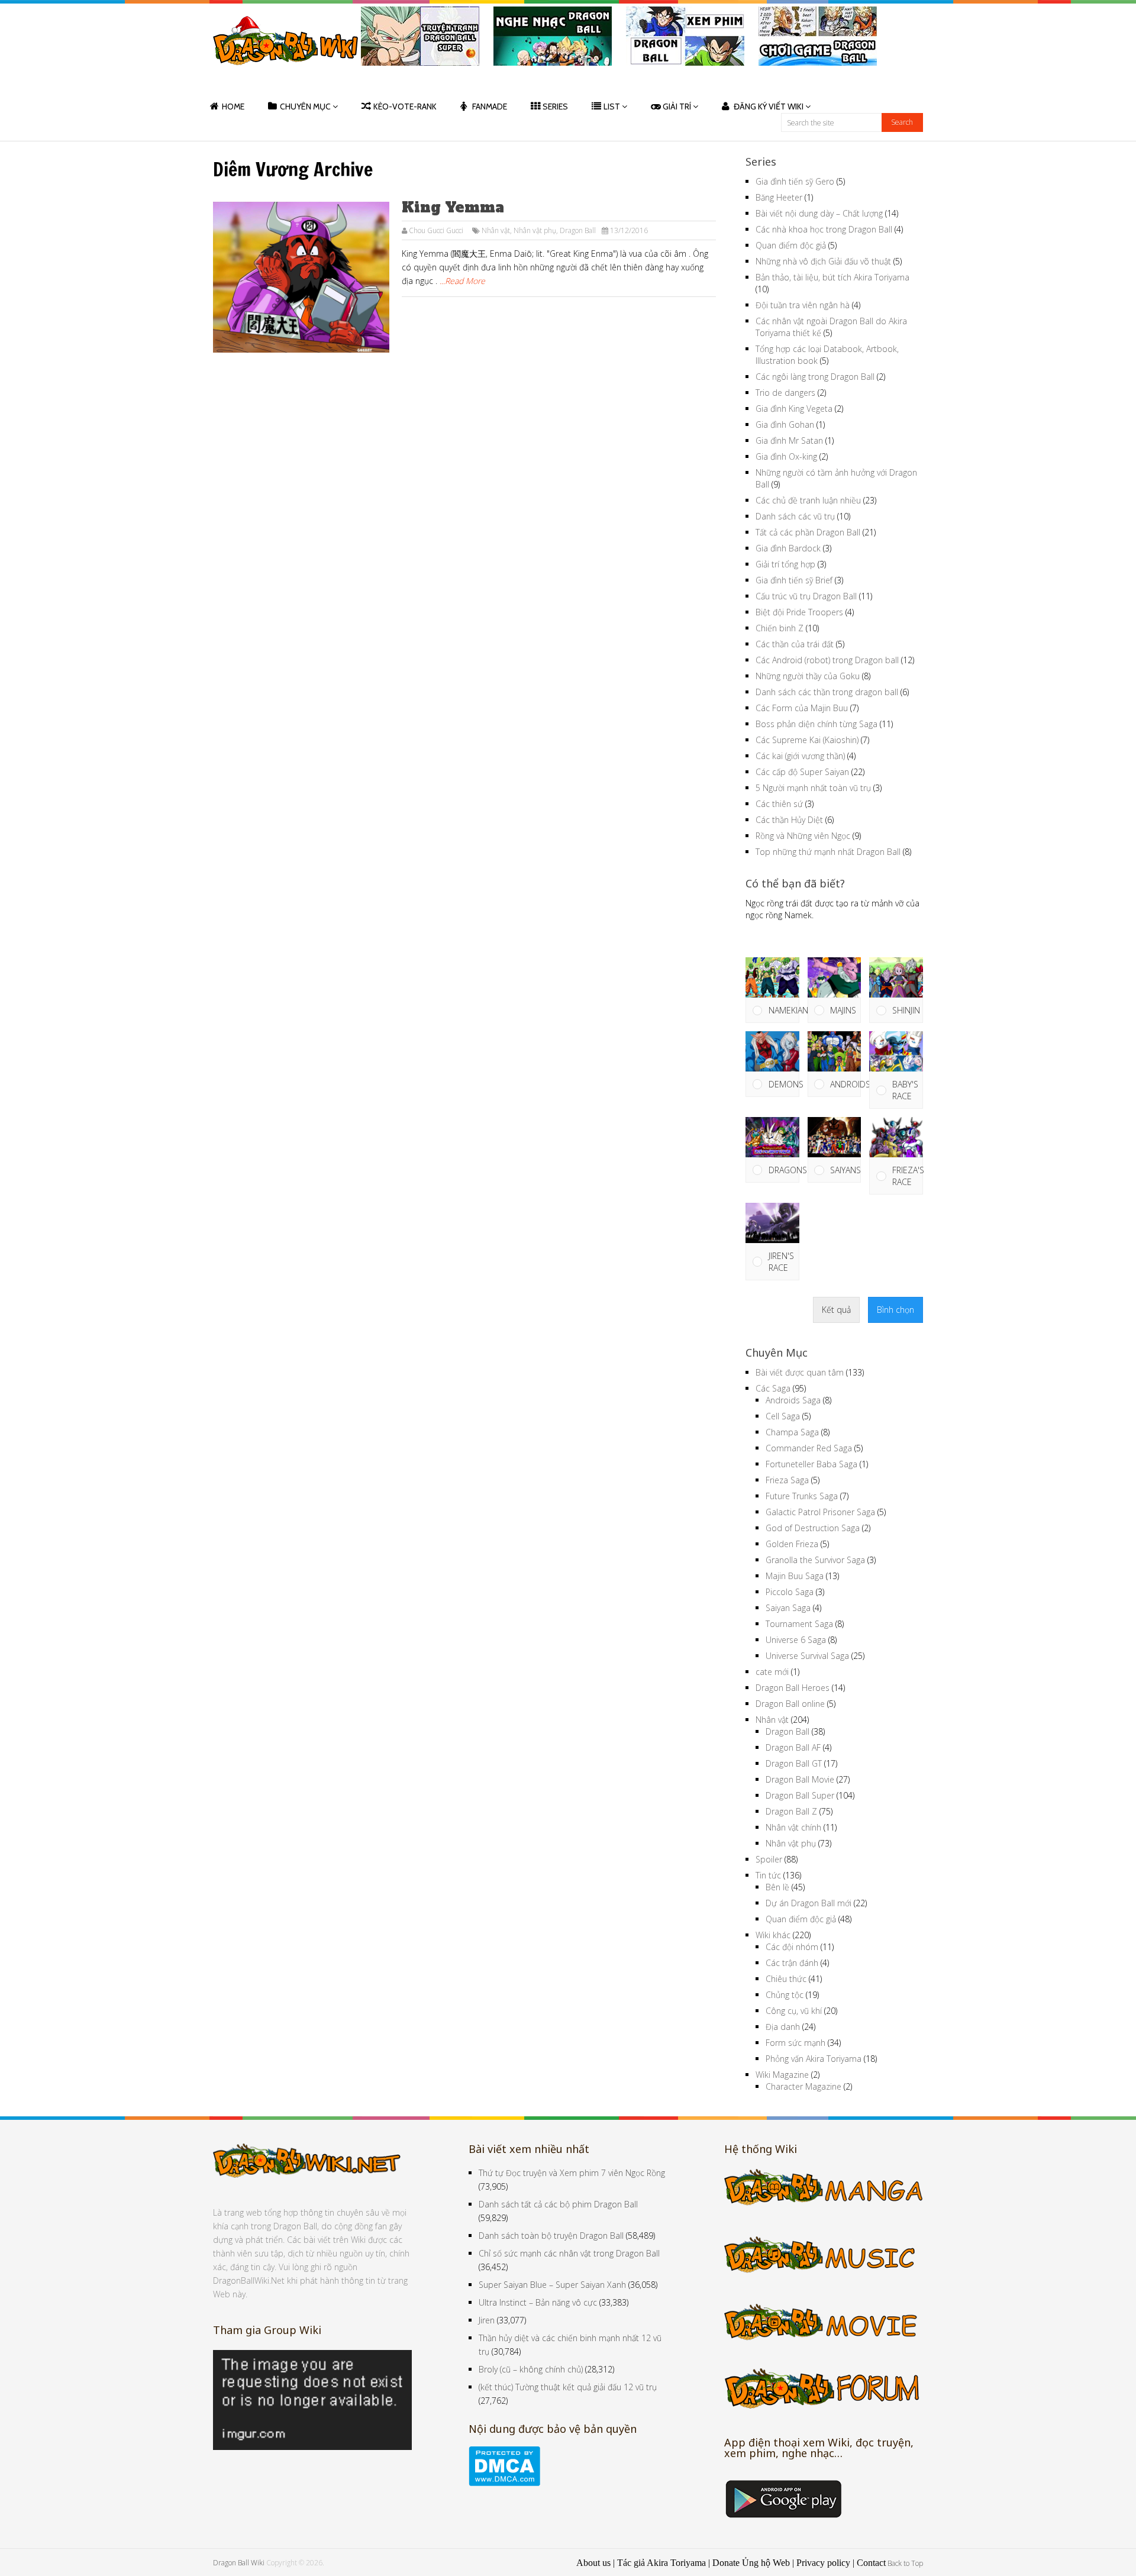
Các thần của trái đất (795, 644)
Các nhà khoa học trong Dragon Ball (824, 229)
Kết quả (836, 1310)
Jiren (487, 2320)
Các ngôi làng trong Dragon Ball (815, 377)
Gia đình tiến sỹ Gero (795, 181)
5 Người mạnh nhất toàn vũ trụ (813, 788)
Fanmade (490, 106)
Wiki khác (773, 1935)
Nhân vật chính (793, 1827)
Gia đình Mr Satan (789, 440)
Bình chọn (895, 1310)
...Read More (462, 281)
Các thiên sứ (779, 804)
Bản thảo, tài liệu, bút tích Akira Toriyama (832, 277)
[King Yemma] (301, 277)
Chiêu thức (786, 1979)
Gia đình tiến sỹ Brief (794, 580)
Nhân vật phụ (535, 230)
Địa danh (783, 2027)
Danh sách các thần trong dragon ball (827, 692)
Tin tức (768, 1875)
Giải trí (677, 106)
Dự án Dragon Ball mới (809, 1903)
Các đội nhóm (792, 1947)
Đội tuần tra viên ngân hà (803, 305)
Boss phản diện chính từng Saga (816, 724)
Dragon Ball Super (800, 1795)
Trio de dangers (785, 393)
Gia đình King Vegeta (794, 409)
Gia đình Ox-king (786, 456)
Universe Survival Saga (807, 1656)
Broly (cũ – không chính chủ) (531, 2369)
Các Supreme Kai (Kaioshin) (807, 740)
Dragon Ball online (790, 1704)
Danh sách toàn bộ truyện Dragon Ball (551, 2236)
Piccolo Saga (790, 1592)
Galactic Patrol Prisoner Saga (820, 1512)
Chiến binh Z (780, 628)
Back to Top (905, 2563)
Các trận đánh (792, 1963)
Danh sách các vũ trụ (795, 516)
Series (555, 106)
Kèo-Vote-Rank (405, 106)
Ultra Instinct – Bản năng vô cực (538, 2302)
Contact (871, 2563)
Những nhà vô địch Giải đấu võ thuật (823, 261)
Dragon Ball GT (794, 1763)
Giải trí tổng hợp (785, 564)
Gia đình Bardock (788, 548)
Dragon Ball (578, 230)
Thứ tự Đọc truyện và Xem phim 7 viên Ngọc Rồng (572, 2173)
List (612, 106)
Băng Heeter (779, 197)
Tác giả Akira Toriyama (661, 2563)
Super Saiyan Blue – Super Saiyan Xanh (552, 2285)
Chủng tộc (785, 1995)
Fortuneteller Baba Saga (811, 1464)
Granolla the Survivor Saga (815, 1560)
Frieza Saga (787, 1480)
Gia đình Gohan (785, 425)
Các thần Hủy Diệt (789, 820)
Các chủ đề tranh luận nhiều (808, 500)
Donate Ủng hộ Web (751, 2563)
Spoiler (769, 1859)
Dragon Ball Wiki (239, 2563)
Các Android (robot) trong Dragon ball (827, 660)
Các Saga (773, 1388)
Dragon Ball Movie (800, 1779)
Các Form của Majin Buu (802, 708)
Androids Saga (793, 1400)
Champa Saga (792, 1432)
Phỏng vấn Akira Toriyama (814, 2059)
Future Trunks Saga (802, 1496)
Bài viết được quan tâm (800, 1372)
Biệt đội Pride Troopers (799, 612)
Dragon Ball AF (793, 1747)
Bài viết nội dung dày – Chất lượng (819, 213)
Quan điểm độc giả (791, 245)
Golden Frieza (792, 1544)
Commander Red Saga (809, 1448)
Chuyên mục (305, 106)
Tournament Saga (799, 1624)
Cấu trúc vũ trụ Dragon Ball (806, 596)
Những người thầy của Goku (808, 676)
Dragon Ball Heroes (793, 1688)
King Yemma (453, 207)
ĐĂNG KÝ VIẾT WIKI (769, 106)
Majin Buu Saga (795, 1576)
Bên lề (777, 1887)
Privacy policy (823, 2563)
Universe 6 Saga (796, 1640)
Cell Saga (783, 1416)
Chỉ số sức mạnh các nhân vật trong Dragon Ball (569, 2253)
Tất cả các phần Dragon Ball (808, 532)
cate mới (772, 1672)
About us (593, 2563)
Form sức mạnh (795, 2043)
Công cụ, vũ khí (794, 2011)
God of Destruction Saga (813, 1528)
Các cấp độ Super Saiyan (802, 772)
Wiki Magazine (782, 2075)
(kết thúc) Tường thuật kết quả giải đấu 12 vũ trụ (568, 2387)
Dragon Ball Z (791, 1811)
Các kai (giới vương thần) (800, 756)
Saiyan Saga (788, 1608)
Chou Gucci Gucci (436, 230)
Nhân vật (496, 230)
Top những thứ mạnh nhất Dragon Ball (828, 852)
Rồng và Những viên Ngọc (803, 836)
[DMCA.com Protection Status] (504, 2483)
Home (233, 106)
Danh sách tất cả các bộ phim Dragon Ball (558, 2204)
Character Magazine (803, 2086)
